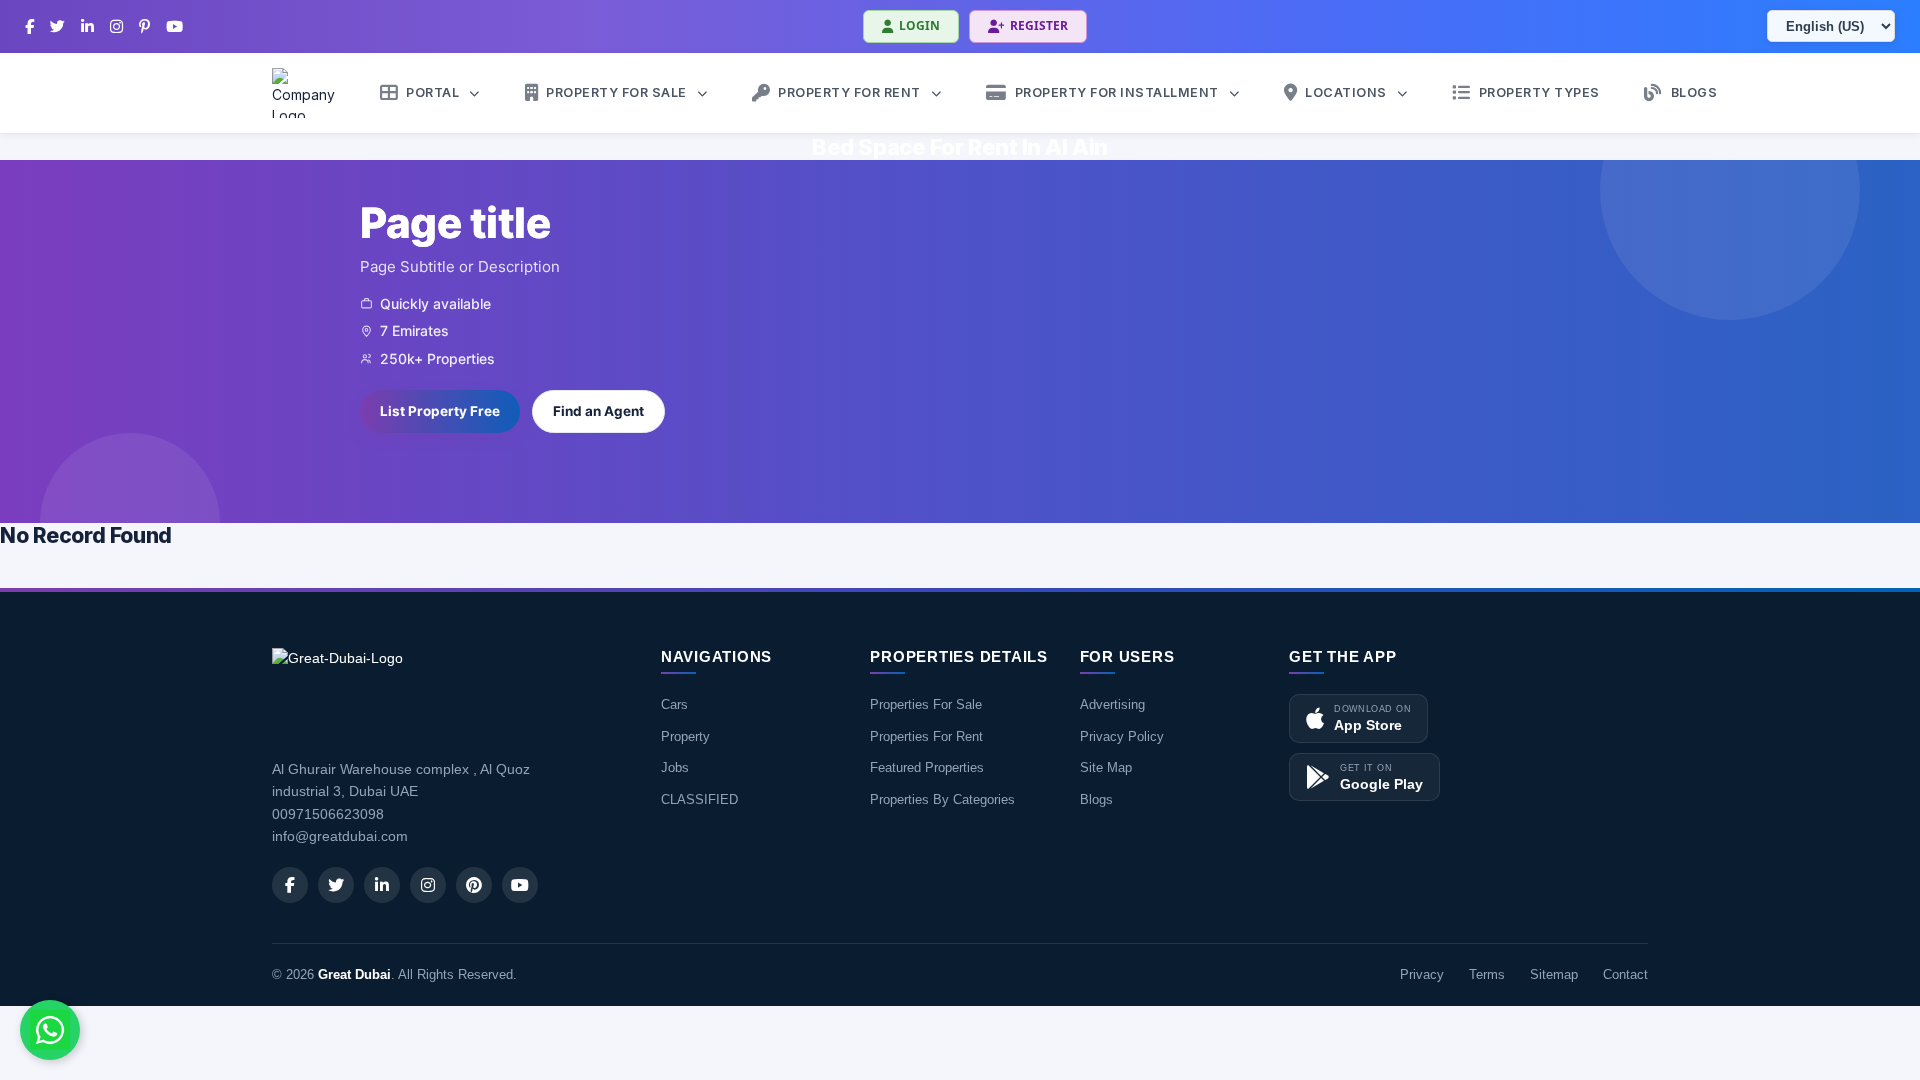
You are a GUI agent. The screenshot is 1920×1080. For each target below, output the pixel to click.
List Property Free (440, 411)
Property (685, 736)
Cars (674, 704)
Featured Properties (927, 767)
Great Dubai (354, 974)
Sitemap (1554, 974)
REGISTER (1039, 25)
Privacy (1422, 974)
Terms (1487, 974)
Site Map (1106, 767)
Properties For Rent (926, 736)
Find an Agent (598, 411)
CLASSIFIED (699, 799)
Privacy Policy (1122, 736)
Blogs (1096, 799)
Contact (1625, 974)
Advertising (1112, 704)
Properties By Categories (942, 799)
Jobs (675, 767)
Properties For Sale (926, 704)
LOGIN (919, 25)
